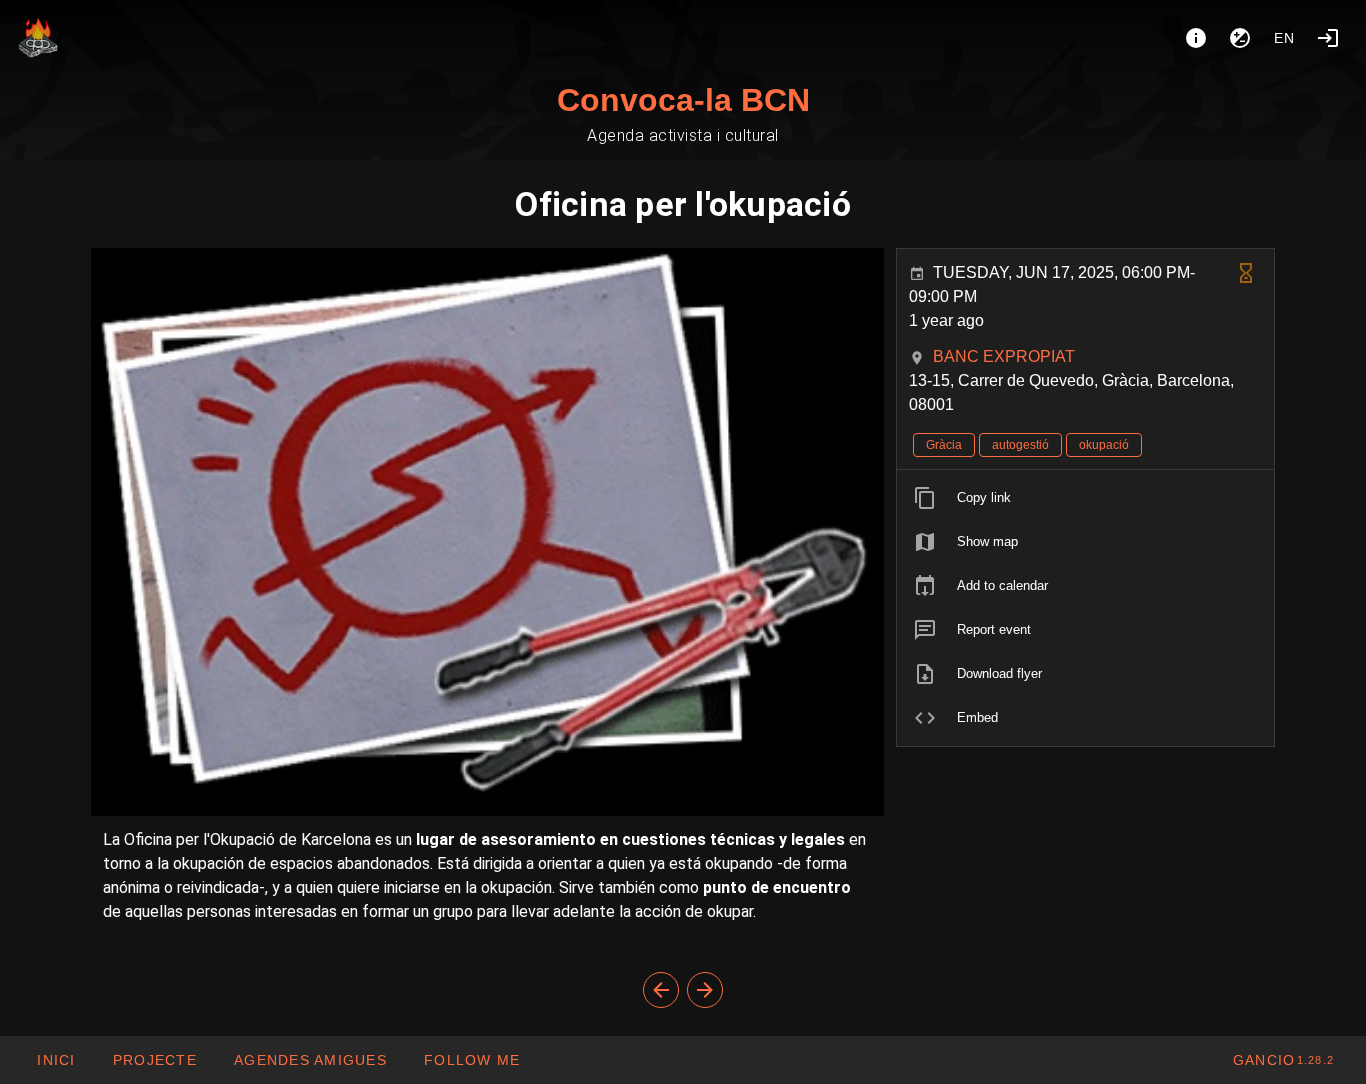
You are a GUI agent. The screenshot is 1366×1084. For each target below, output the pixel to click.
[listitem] (1085, 498)
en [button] (1285, 38)
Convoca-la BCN (683, 100)
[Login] (1328, 38)
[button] (310, 1060)
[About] (1196, 38)
